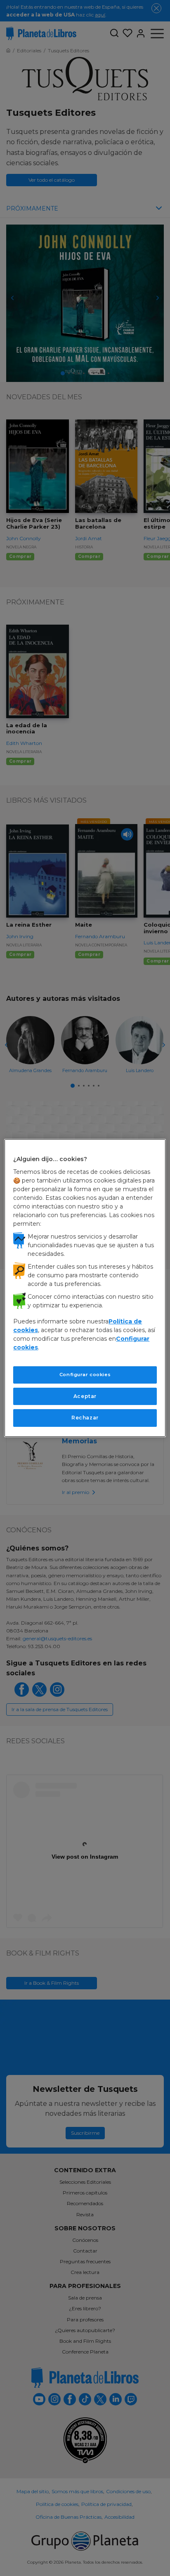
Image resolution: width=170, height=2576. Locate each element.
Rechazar (85, 1418)
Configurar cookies (85, 1375)
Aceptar (85, 1396)
